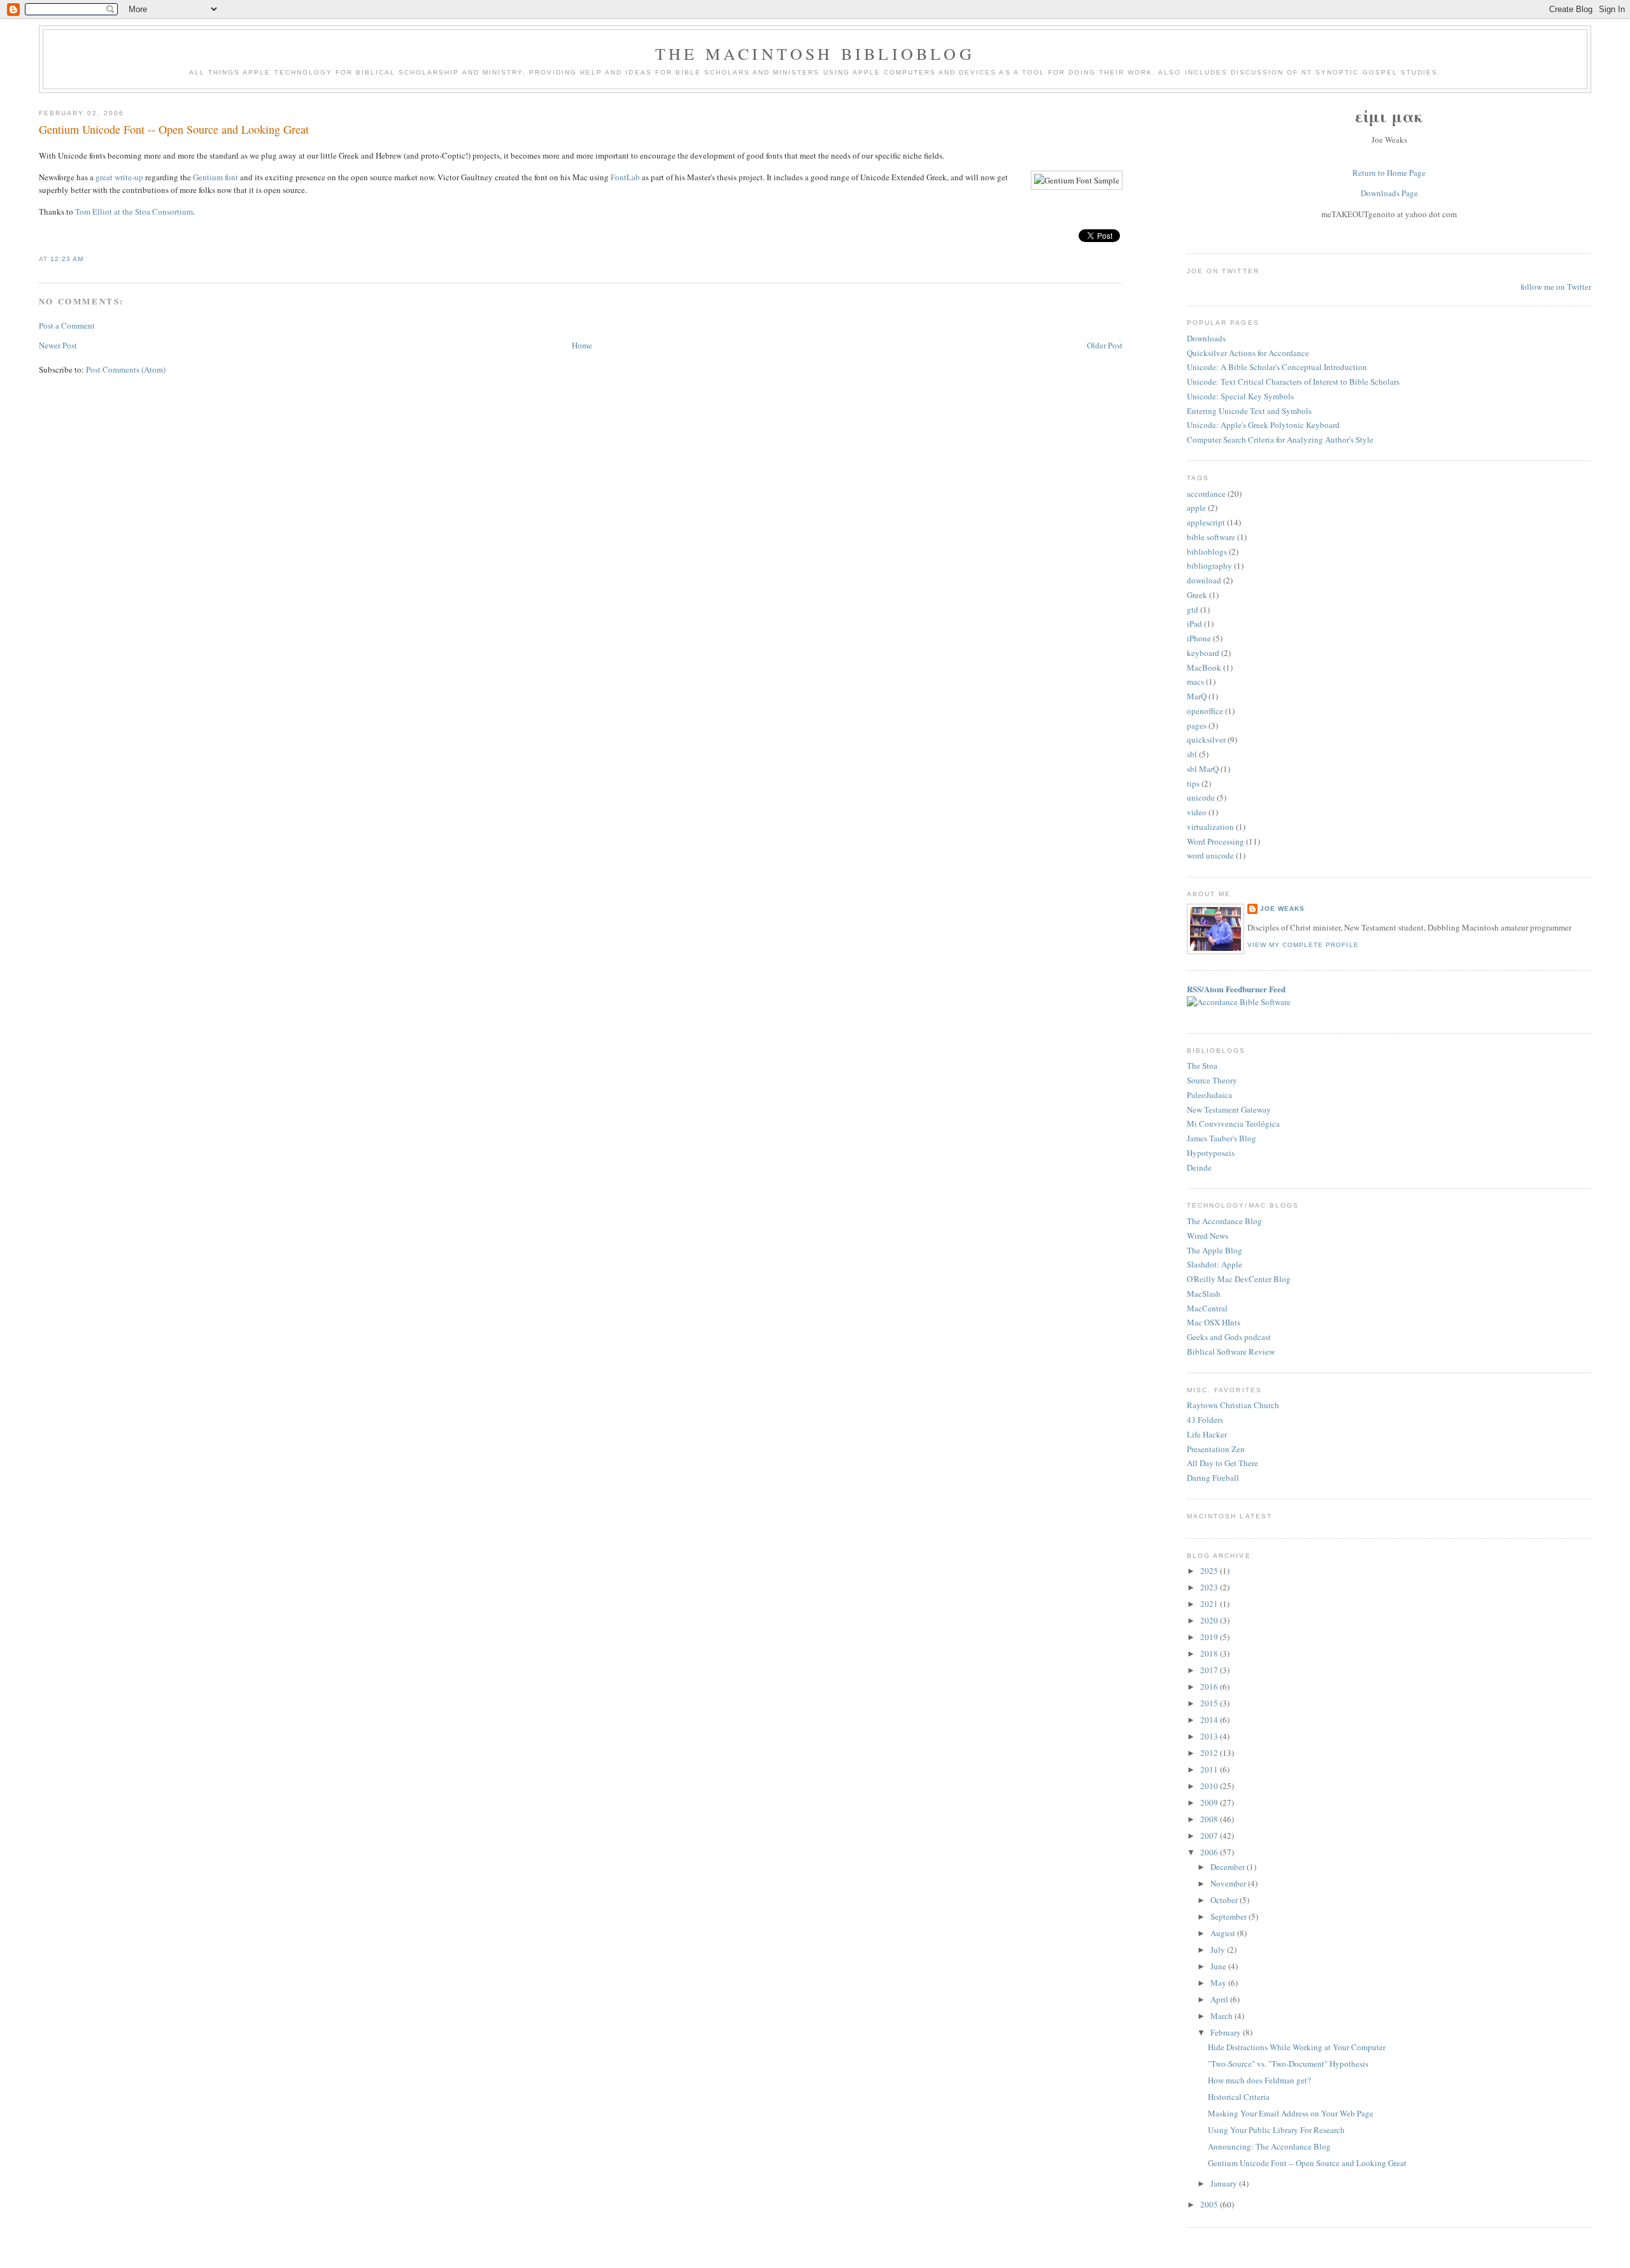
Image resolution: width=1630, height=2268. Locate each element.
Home (582, 345)
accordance (1206, 494)
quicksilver (1206, 739)
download (1204, 580)
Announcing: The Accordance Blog (1269, 2146)
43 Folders (1205, 1420)
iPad (1194, 624)
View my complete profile (1303, 945)
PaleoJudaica (1209, 1095)
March (1222, 2016)
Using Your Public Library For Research (1276, 2130)
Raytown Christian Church (1233, 1405)
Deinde (1199, 1167)
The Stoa (1202, 1066)
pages (1197, 725)
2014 (1210, 1720)
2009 (1210, 1802)
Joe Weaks (1282, 909)
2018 (1210, 1653)
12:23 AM (67, 259)
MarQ (1197, 696)
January (1225, 2183)
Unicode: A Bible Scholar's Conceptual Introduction (1277, 367)
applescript (1206, 522)
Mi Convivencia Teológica (1233, 1123)
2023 (1210, 1587)
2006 (1210, 1852)
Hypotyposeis (1211, 1153)
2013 (1210, 1736)
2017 (1210, 1670)
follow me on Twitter (1556, 287)
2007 (1210, 1836)
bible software (1211, 537)
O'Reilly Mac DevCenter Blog (1239, 1279)
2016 (1210, 1687)
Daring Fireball (1213, 1478)
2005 (1210, 2204)
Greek (1197, 595)
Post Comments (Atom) (126, 369)
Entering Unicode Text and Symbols (1249, 411)
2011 (1210, 1769)
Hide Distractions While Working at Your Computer (1297, 2047)
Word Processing (1215, 841)
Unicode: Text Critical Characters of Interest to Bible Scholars (1293, 382)
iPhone (1199, 638)
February (1227, 2032)
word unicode (1210, 855)
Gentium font (216, 177)
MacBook (1204, 667)
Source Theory (1212, 1080)
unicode (1201, 797)
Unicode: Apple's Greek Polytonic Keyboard (1263, 425)
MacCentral (1207, 1308)
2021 (1210, 1604)
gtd (1193, 610)
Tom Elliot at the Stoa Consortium (134, 211)
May (1219, 1983)
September (1230, 1916)
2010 (1210, 1786)
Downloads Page (1389, 193)
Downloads (1206, 338)
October (1225, 1900)
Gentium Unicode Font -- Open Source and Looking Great (174, 129)
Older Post (1105, 345)
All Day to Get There (1222, 1463)
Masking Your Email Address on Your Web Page (1291, 2113)
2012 (1210, 1753)
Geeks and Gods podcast (1229, 1337)
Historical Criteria (1239, 2097)
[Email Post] (87, 259)
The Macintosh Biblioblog (815, 53)
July (1219, 1950)
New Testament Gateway (1229, 1109)
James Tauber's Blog (1222, 1138)
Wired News (1208, 1236)
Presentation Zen (1216, 1449)
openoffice (1205, 711)
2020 (1210, 1620)
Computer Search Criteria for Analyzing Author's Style (1280, 439)
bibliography (1209, 566)
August (1224, 1933)
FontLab (625, 177)
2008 (1210, 1819)
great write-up (119, 177)
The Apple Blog (1215, 1250)
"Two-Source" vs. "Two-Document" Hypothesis (1288, 2064)
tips (1193, 783)
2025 (1210, 1571)
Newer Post (58, 345)
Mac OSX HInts (1214, 1322)
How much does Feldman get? (1259, 2080)
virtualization (1210, 827)
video (1197, 812)
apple (1196, 508)
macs (1195, 681)
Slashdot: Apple (1215, 1264)
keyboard (1203, 653)
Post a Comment (67, 325)
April (1220, 1999)
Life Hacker (1207, 1434)
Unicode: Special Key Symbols (1240, 396)
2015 (1210, 1703)
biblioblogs (1207, 552)
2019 (1210, 1637)
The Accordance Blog (1224, 1221)
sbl (1192, 754)
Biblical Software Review (1231, 1352)
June (1219, 1966)
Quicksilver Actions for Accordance (1248, 353)
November (1229, 1883)
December (1229, 1867)
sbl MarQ (1203, 769)
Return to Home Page (1389, 173)
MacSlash (1204, 1294)
